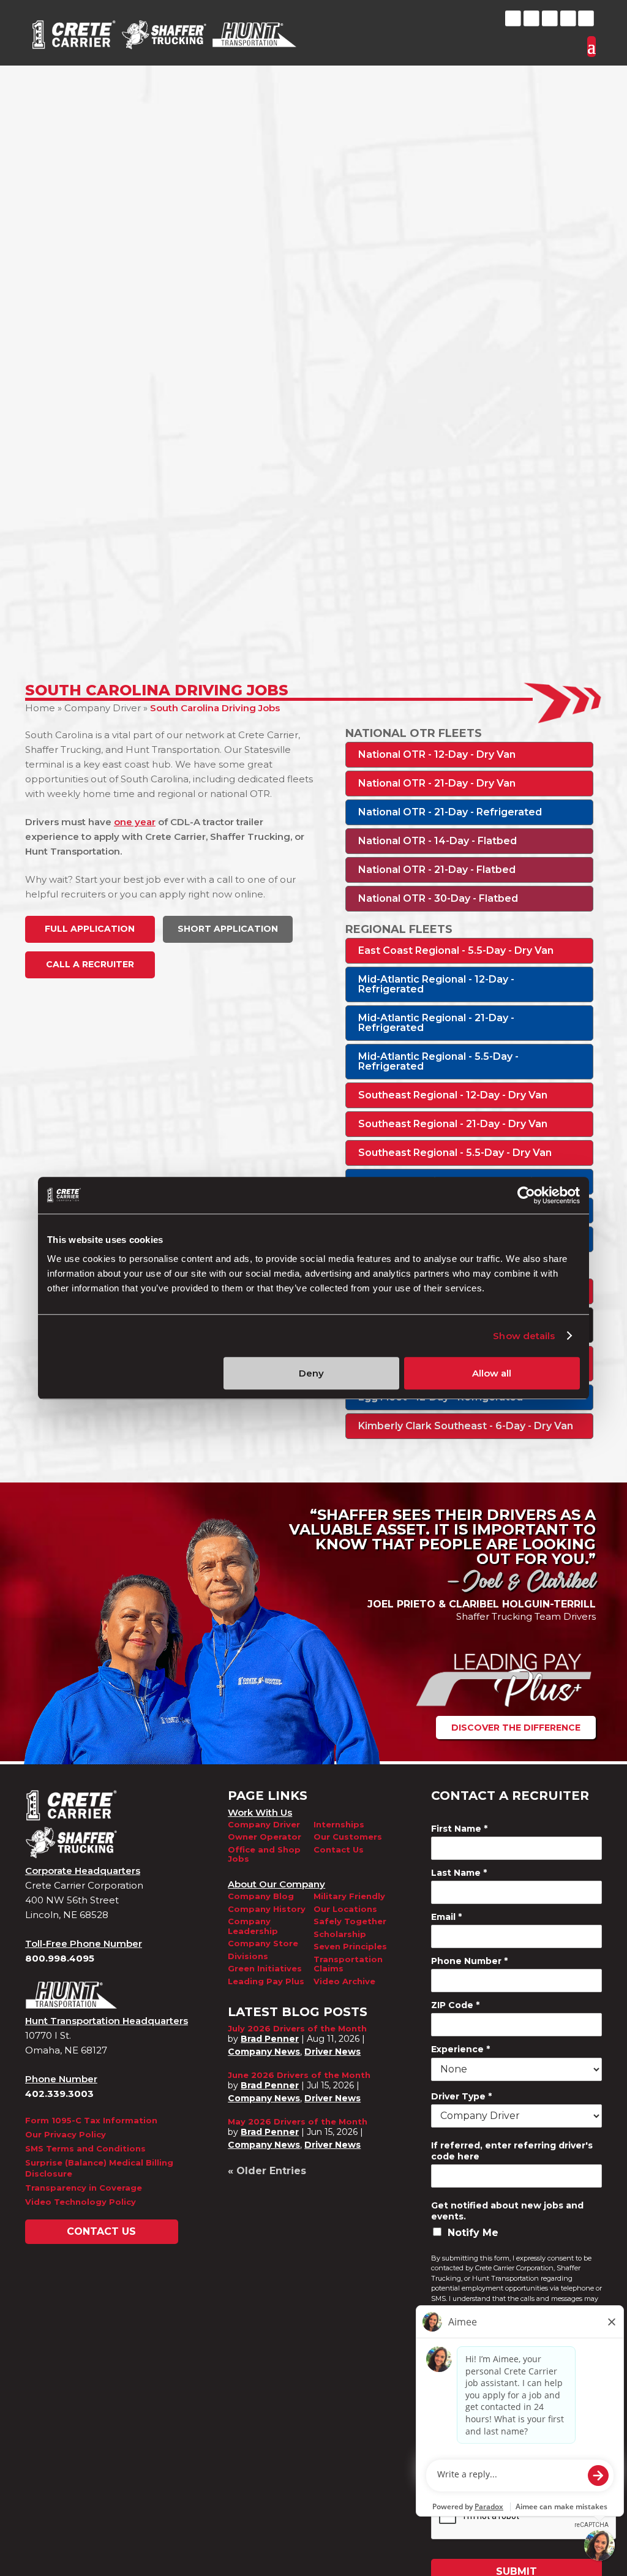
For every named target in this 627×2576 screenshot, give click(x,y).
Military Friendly (349, 1896)
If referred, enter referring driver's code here (512, 2151)
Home (40, 708)
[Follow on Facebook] (513, 18)
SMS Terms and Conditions (85, 2148)
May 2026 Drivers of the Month (298, 2121)
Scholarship (340, 1934)
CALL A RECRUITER (90, 964)
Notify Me (473, 2233)
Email (446, 1917)
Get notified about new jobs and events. (507, 2211)
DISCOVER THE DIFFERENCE (516, 1728)
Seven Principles (350, 1947)
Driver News (332, 2052)
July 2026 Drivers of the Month (297, 2028)
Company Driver (103, 708)
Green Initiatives (265, 1969)
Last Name (459, 1873)
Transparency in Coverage (84, 2188)
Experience (460, 2049)
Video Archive (344, 1981)
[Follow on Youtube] (568, 18)
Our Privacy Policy (66, 2134)
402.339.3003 (59, 2094)
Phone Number (469, 1961)
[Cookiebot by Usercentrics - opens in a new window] (526, 1195)
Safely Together (350, 1921)
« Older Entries (267, 2171)
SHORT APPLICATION (228, 929)
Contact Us (101, 2231)
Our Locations (345, 1909)
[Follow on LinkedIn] (550, 18)
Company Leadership (253, 1926)
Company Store (263, 1943)
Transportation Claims (348, 1964)
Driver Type (461, 2096)
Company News (264, 2052)
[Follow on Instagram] (586, 18)
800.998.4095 (60, 1958)
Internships (339, 1825)
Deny (311, 1373)
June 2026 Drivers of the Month (299, 2075)
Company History (267, 1909)
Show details (524, 1336)
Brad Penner (270, 2039)
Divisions (248, 1956)
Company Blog (261, 1896)
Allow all (492, 1373)
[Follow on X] (531, 18)
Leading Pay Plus (266, 1981)
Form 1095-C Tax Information (91, 2120)
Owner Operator (265, 1837)
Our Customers (348, 1837)
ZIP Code (455, 2005)
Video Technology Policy (81, 2202)
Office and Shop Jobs (264, 1855)
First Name (459, 1829)
